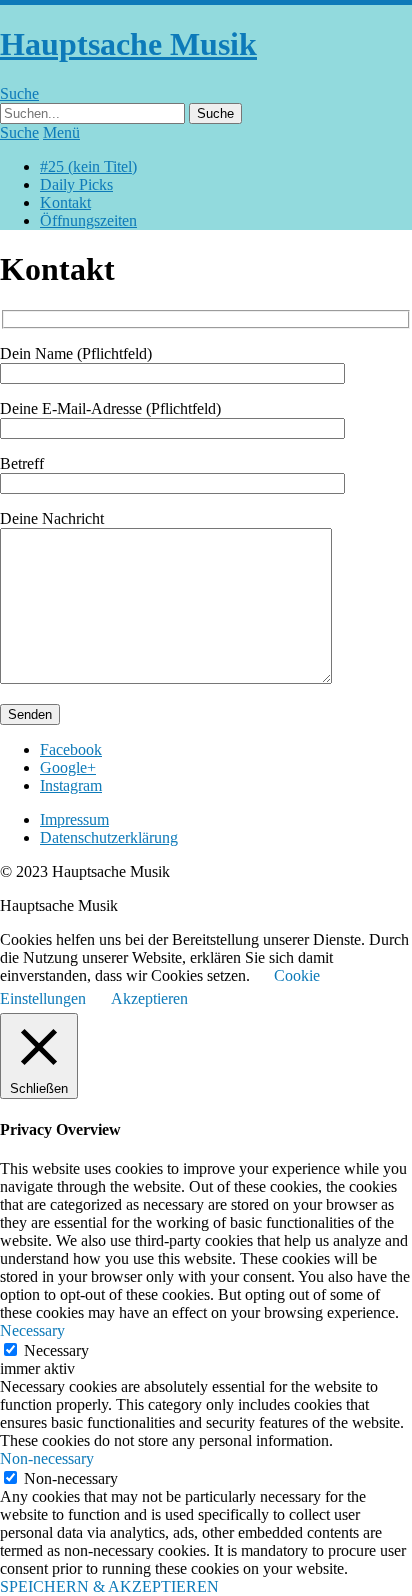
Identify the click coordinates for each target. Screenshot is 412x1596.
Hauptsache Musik (128, 44)
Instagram (71, 785)
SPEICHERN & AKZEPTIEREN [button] (109, 1586)
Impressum (74, 819)
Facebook (71, 749)
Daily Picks (76, 184)
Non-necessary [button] (47, 1458)
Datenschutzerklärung (109, 837)
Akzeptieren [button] (149, 998)
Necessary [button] (32, 1330)
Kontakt (65, 202)
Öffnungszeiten (88, 220)
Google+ (68, 767)
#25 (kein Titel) (88, 166)
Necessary (56, 1350)
